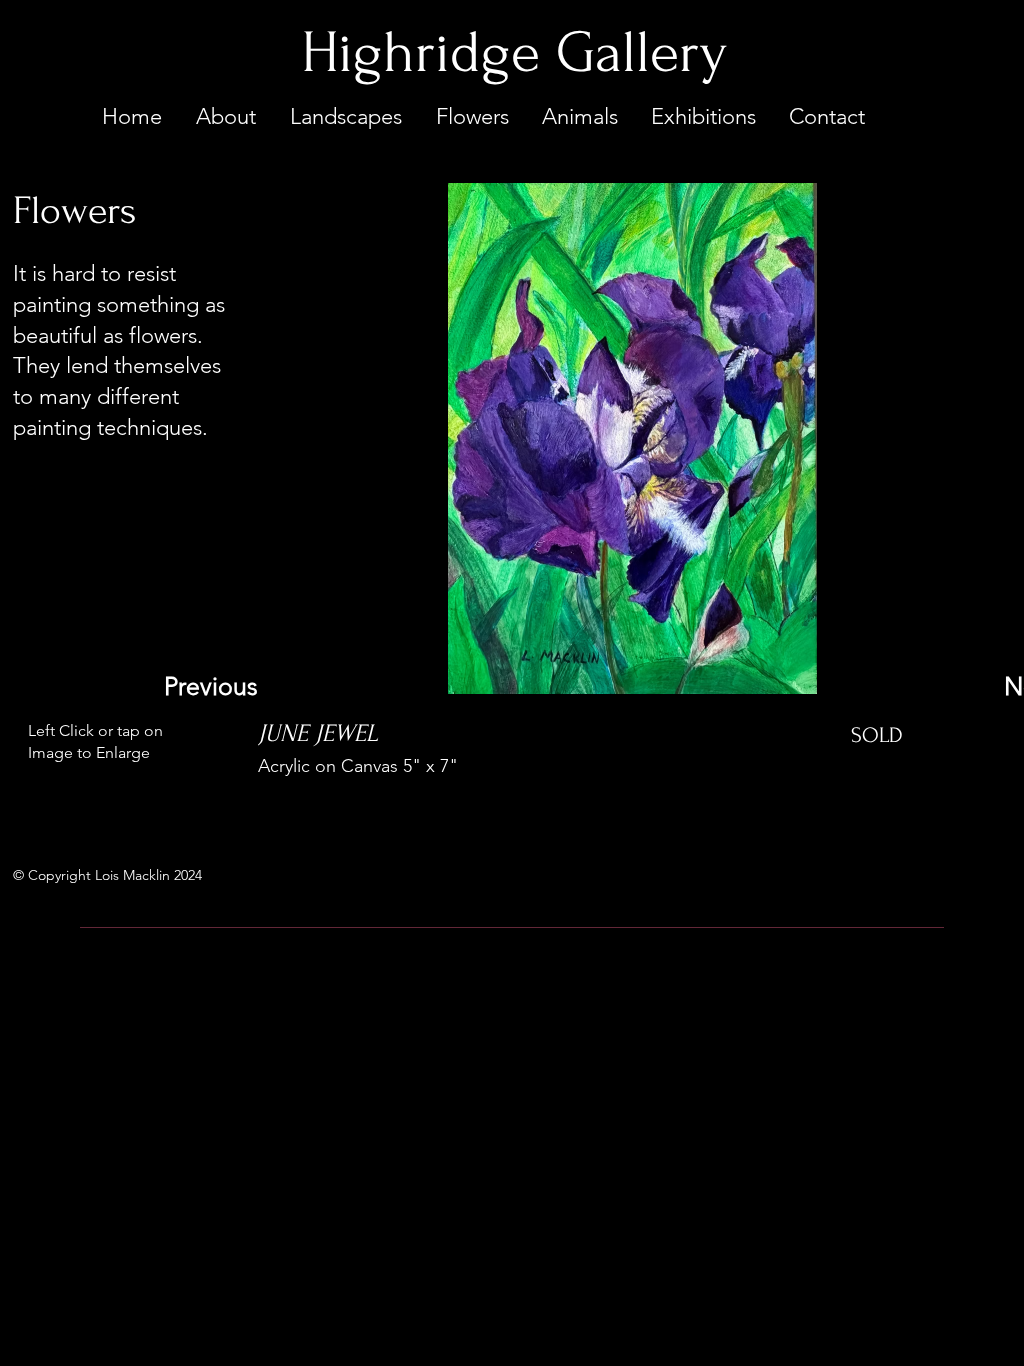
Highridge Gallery (514, 53)
